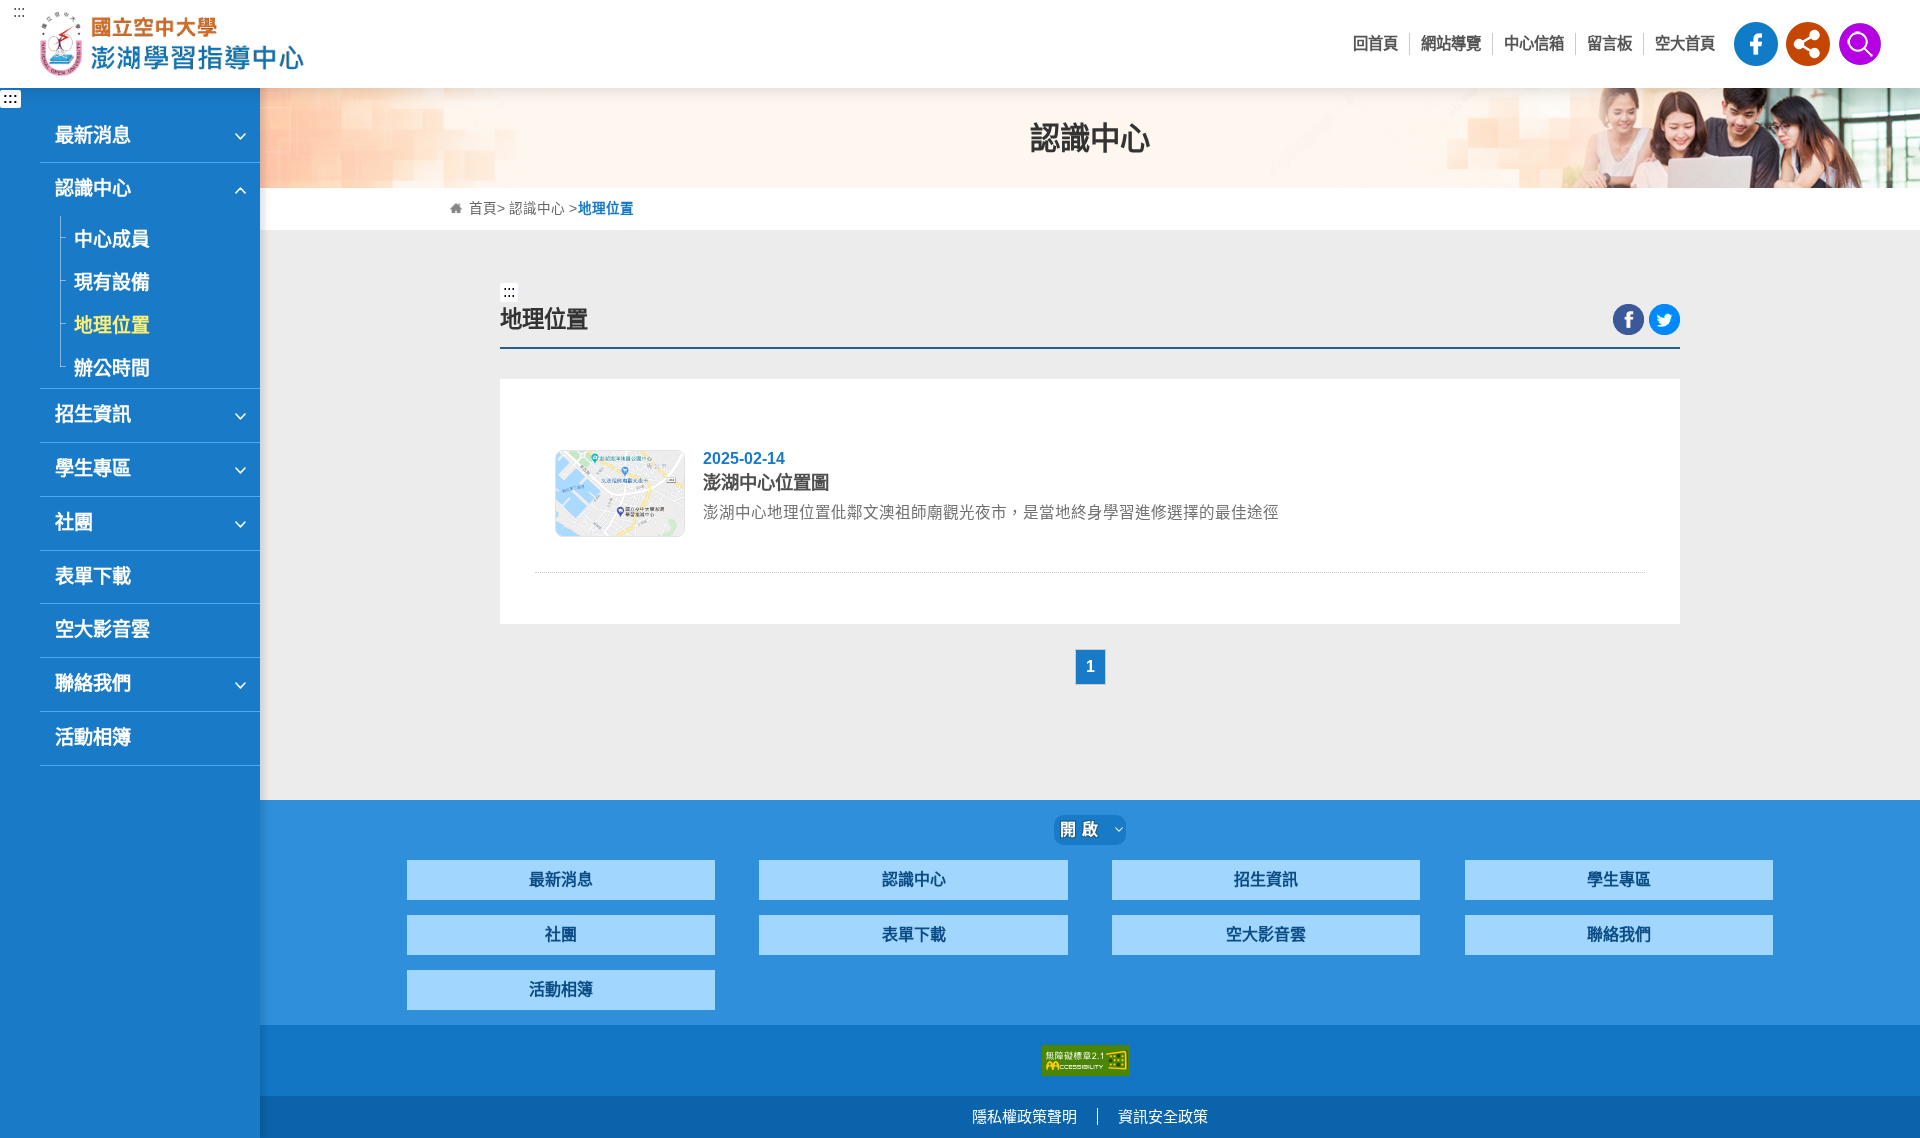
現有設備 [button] (112, 282)
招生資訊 (1266, 879)
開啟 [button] (1087, 829)
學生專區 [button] (93, 468)
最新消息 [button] (93, 135)
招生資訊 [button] (93, 414)
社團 (561, 934)
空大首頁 (1685, 43)
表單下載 (914, 934)
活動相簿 (561, 989)
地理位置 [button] (112, 325)
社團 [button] (74, 522)
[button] (1808, 44)
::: (19, 11)
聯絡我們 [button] (93, 683)
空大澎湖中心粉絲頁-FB (1756, 44)
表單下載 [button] (93, 576)
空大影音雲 (1266, 934)
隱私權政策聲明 (1024, 1116)
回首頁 (1375, 43)
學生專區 (1619, 879)
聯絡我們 (1619, 934)
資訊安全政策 (1163, 1116)
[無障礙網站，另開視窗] (1086, 1058)
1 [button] (1090, 666)
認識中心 (537, 208)
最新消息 (561, 879)
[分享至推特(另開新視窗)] (1664, 319)
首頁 (483, 208)
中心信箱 (1534, 43)
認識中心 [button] (93, 188)
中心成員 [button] (112, 239)
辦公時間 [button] (112, 368)
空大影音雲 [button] (102, 629)
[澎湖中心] (268, 44)
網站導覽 (1451, 43)
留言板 (1609, 43)
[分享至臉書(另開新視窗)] (1628, 319)
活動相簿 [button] (93, 737)
